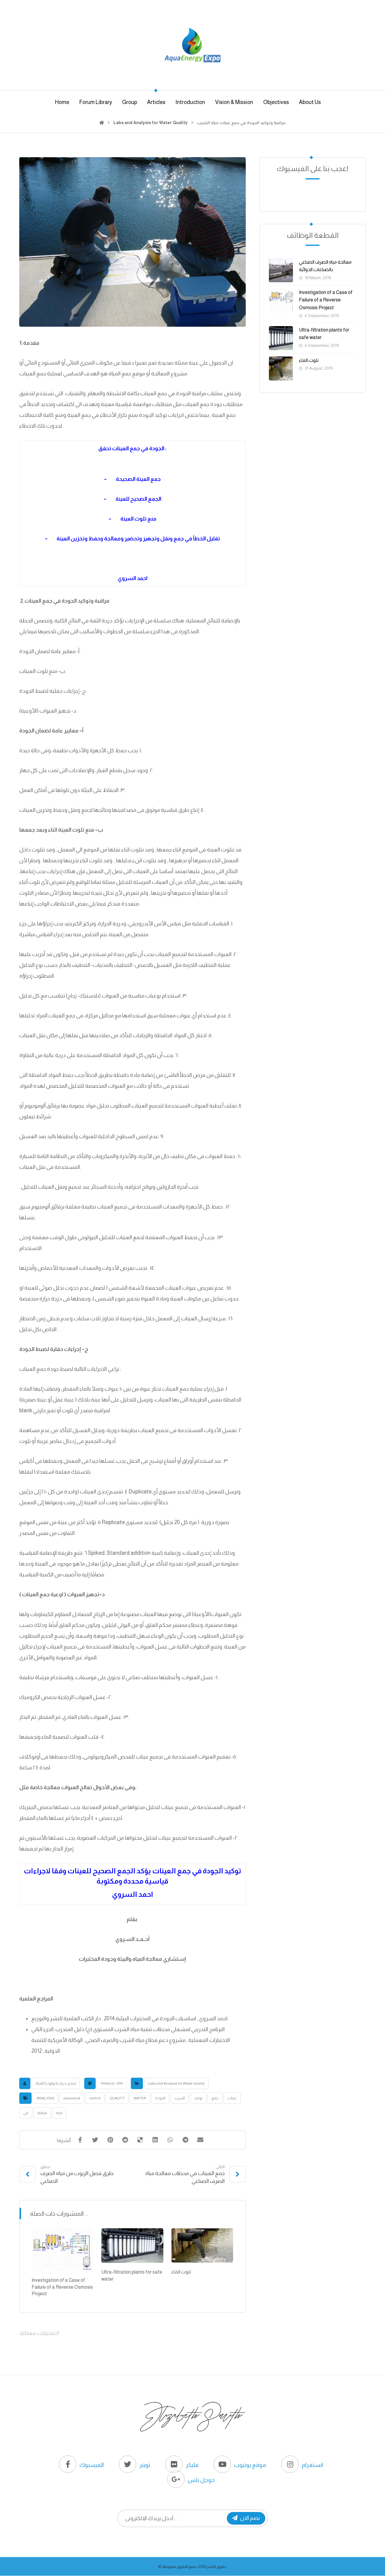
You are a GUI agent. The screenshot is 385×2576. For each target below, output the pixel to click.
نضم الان (250, 2518)
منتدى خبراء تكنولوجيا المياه (56, 2083)
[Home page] (102, 123)
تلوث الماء (309, 360)
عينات (232, 2098)
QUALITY (117, 2098)
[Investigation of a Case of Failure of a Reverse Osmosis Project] (281, 301)
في (26, 2113)
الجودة (160, 2098)
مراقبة (42, 2113)
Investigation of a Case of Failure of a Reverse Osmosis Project (326, 300)
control (95, 2098)
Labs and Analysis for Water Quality (176, 2083)
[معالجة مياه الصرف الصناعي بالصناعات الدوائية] (281, 270)
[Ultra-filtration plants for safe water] (281, 338)
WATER (140, 2098)
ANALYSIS (45, 2098)
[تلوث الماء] (281, 368)
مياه (59, 2113)
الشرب (180, 2098)
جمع (215, 2098)
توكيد (198, 2098)
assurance (72, 2098)
